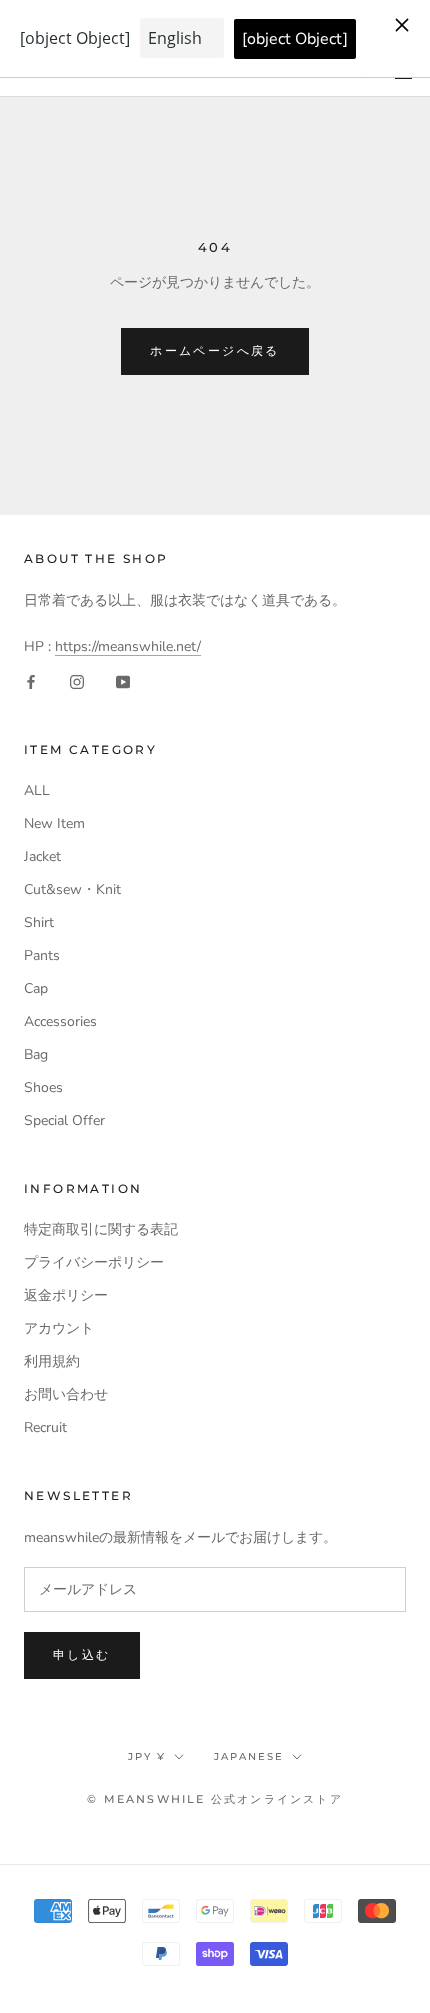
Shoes (43, 1087)
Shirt (39, 922)
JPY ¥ (147, 1756)
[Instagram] (77, 680)
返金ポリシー (66, 1295)
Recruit (45, 1427)
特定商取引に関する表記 (101, 1229)
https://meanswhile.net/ (128, 646)
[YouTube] (123, 680)
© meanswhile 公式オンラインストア (215, 1799)
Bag (36, 1054)
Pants (42, 955)
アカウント (59, 1328)
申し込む (82, 1654)
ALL (37, 790)
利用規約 (52, 1361)
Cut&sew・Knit (72, 889)
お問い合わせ (66, 1394)
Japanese (249, 1756)
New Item (54, 823)
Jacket (42, 856)
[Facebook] (31, 680)
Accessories (60, 1021)
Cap (36, 988)
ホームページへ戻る (215, 350)
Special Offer (64, 1120)
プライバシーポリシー (94, 1262)
